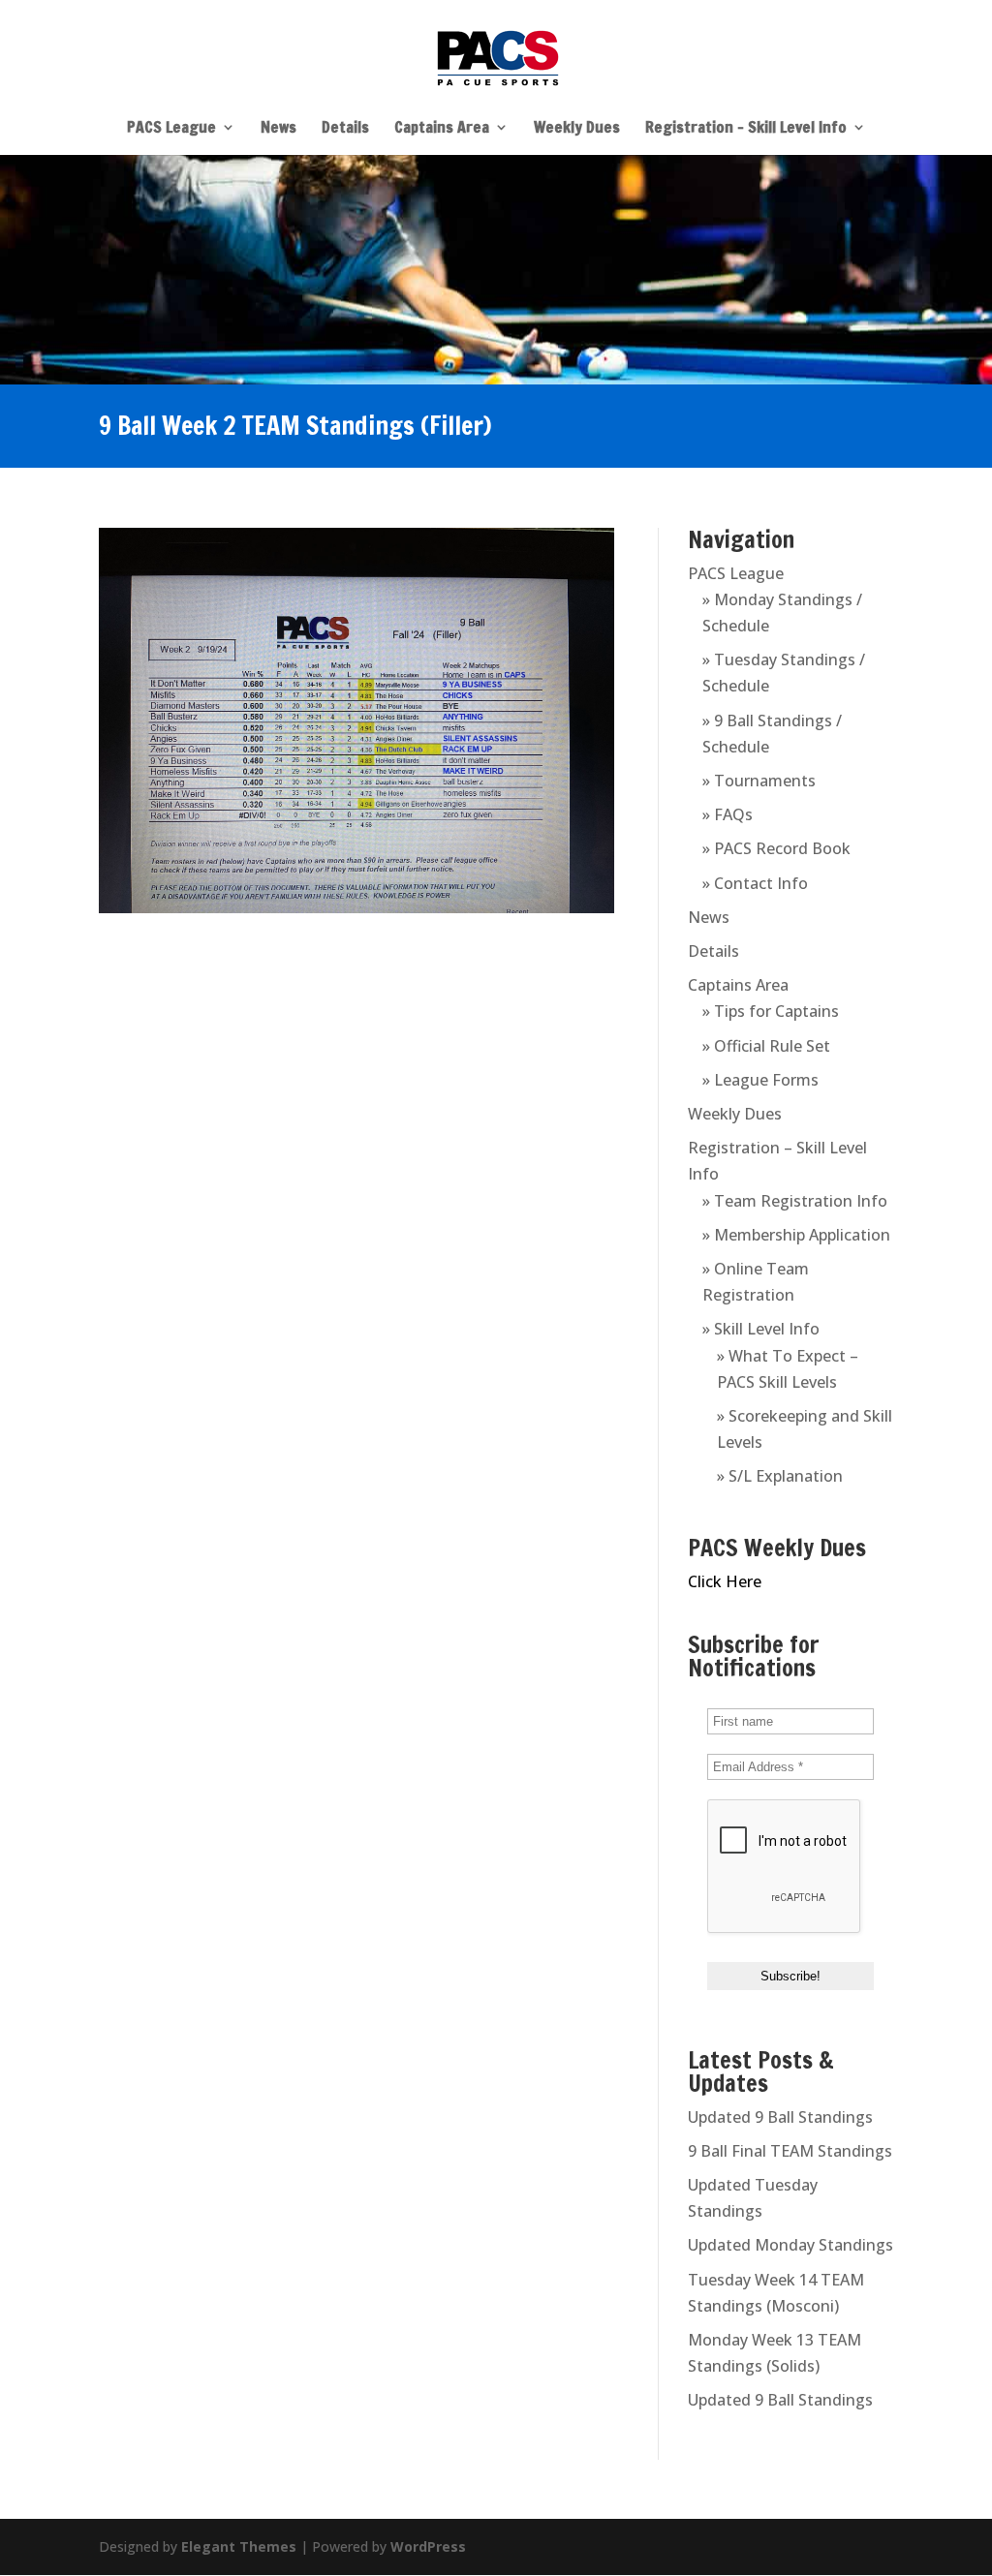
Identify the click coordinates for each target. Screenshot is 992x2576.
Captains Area (442, 129)
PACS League (171, 129)
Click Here (725, 1581)
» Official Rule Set (766, 1046)
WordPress (428, 2546)
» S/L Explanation (780, 1476)
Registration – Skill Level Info (746, 129)
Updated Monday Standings (790, 2245)
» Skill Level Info (761, 1329)
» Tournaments (759, 781)
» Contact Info (755, 883)
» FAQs (728, 814)
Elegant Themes (239, 2546)
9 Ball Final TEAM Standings (790, 2151)
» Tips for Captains (771, 1011)
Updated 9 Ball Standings (780, 2117)
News (279, 129)
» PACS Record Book (776, 848)
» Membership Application (796, 1235)
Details (345, 129)
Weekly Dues (577, 129)
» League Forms (760, 1080)
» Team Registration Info (795, 1201)
